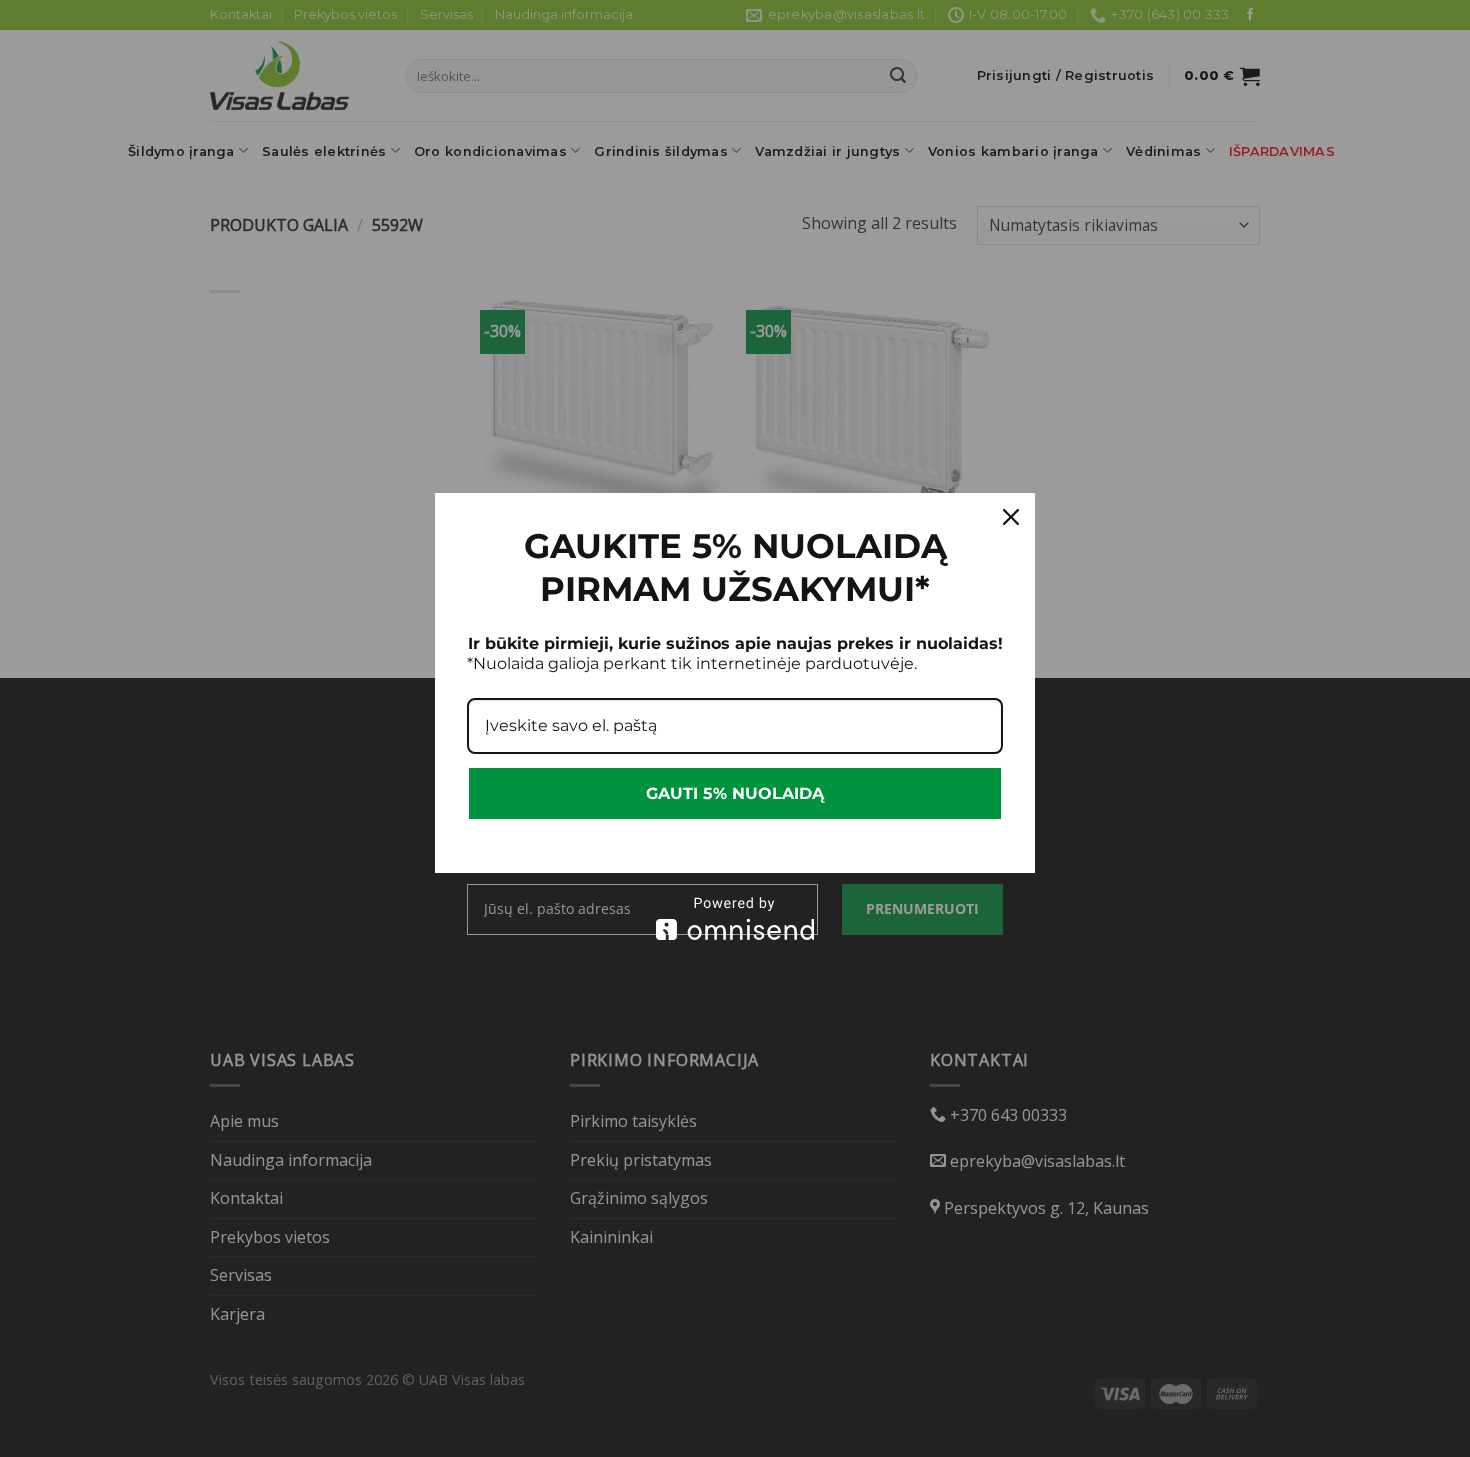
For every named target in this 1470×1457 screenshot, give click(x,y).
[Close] (1011, 517)
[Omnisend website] (735, 918)
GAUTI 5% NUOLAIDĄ (735, 793)
